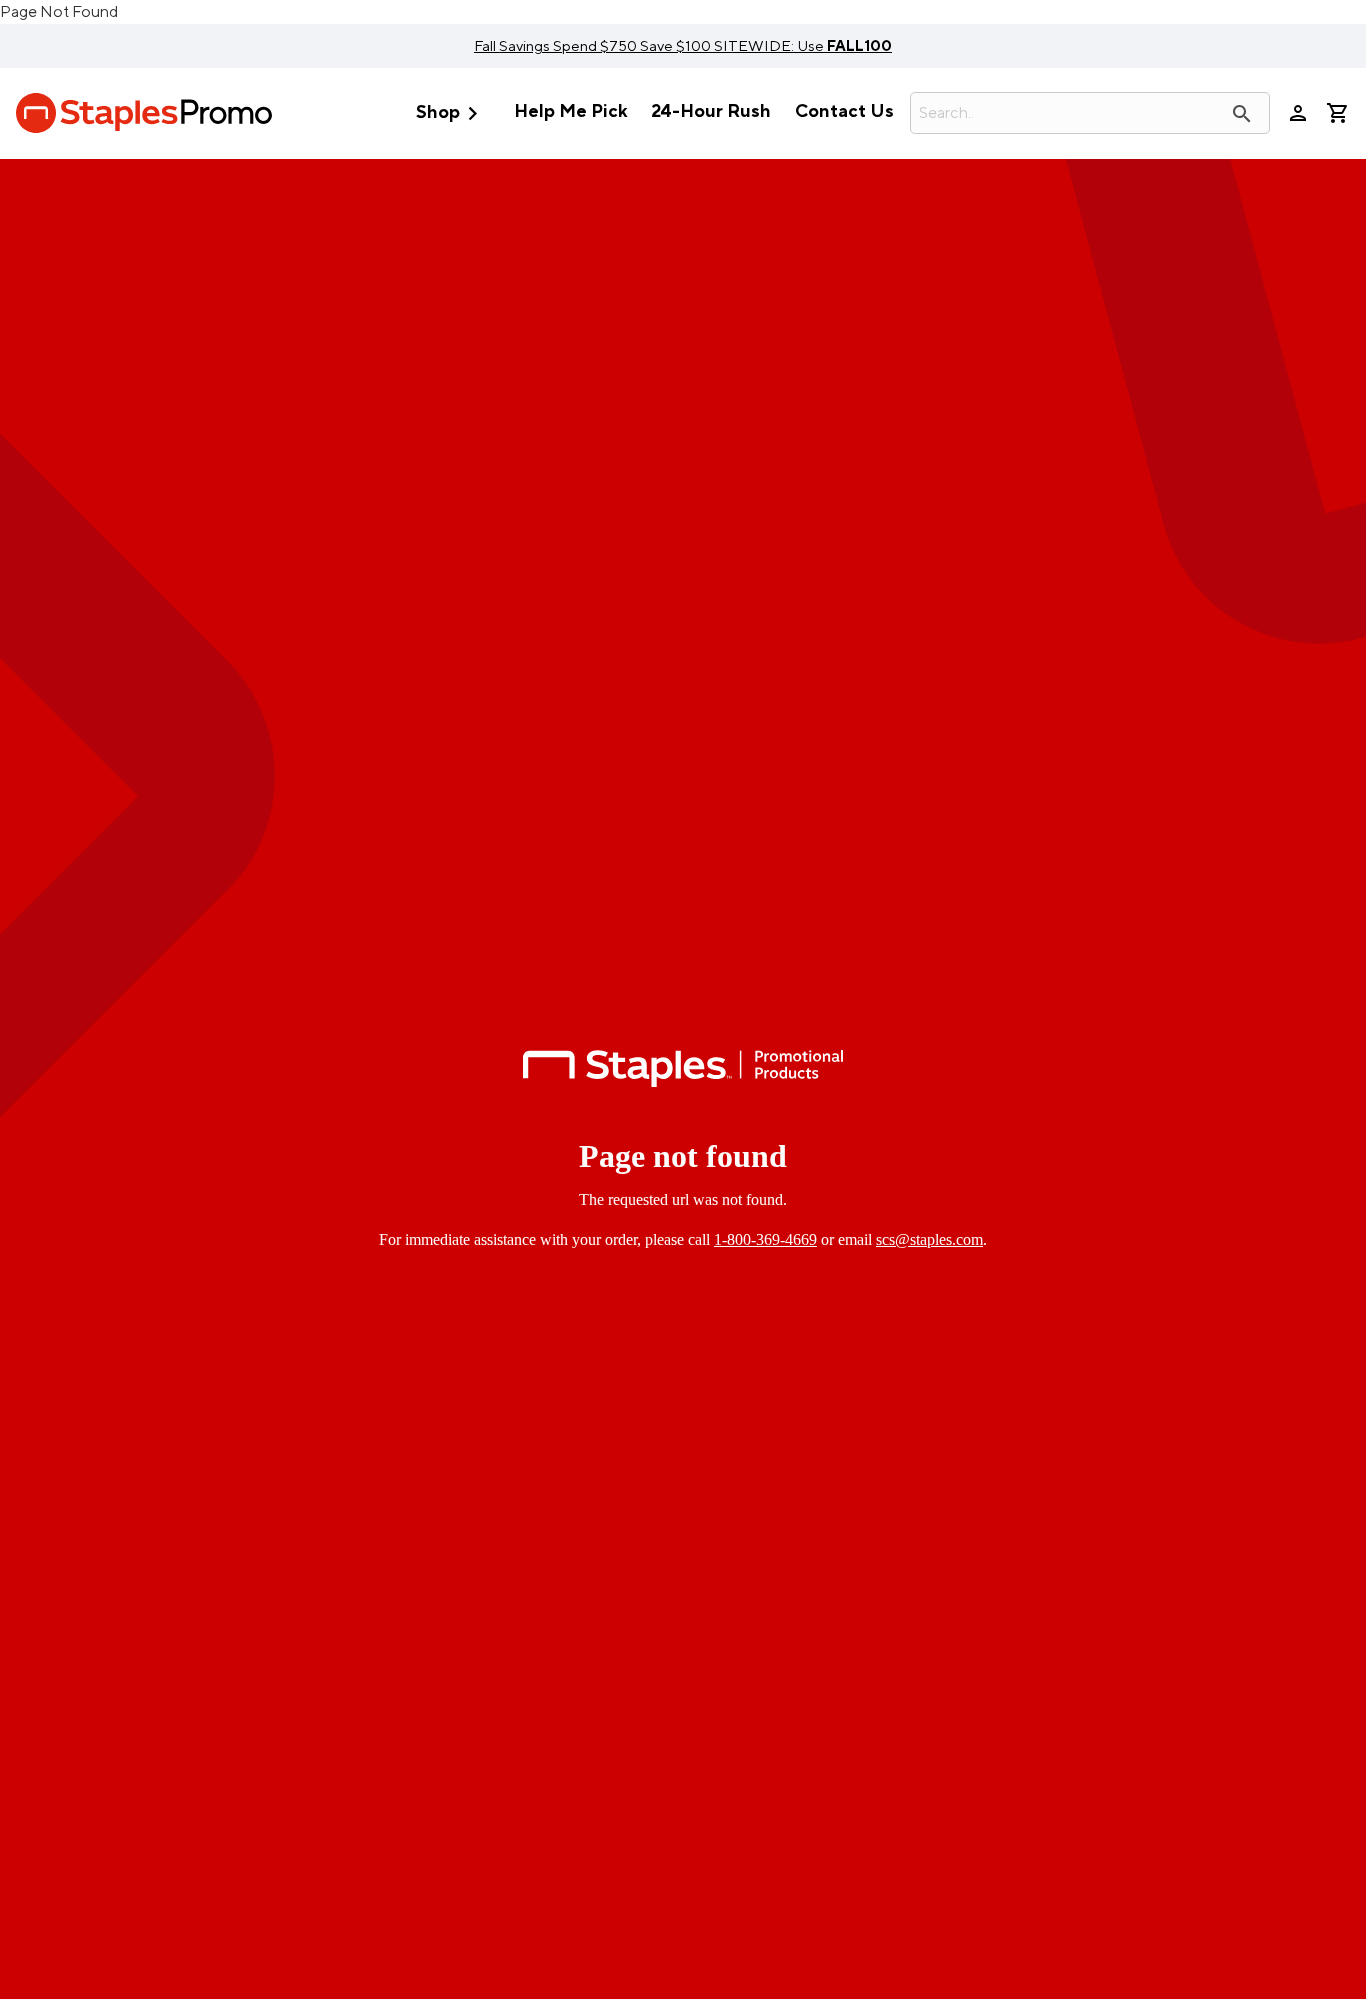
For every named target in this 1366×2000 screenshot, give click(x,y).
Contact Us (844, 111)
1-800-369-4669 (765, 1239)
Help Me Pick (570, 111)
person (1298, 113)
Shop (451, 113)
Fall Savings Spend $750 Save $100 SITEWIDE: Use (683, 46)
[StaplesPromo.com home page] (144, 113)
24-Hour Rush (711, 111)
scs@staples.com (929, 1239)
